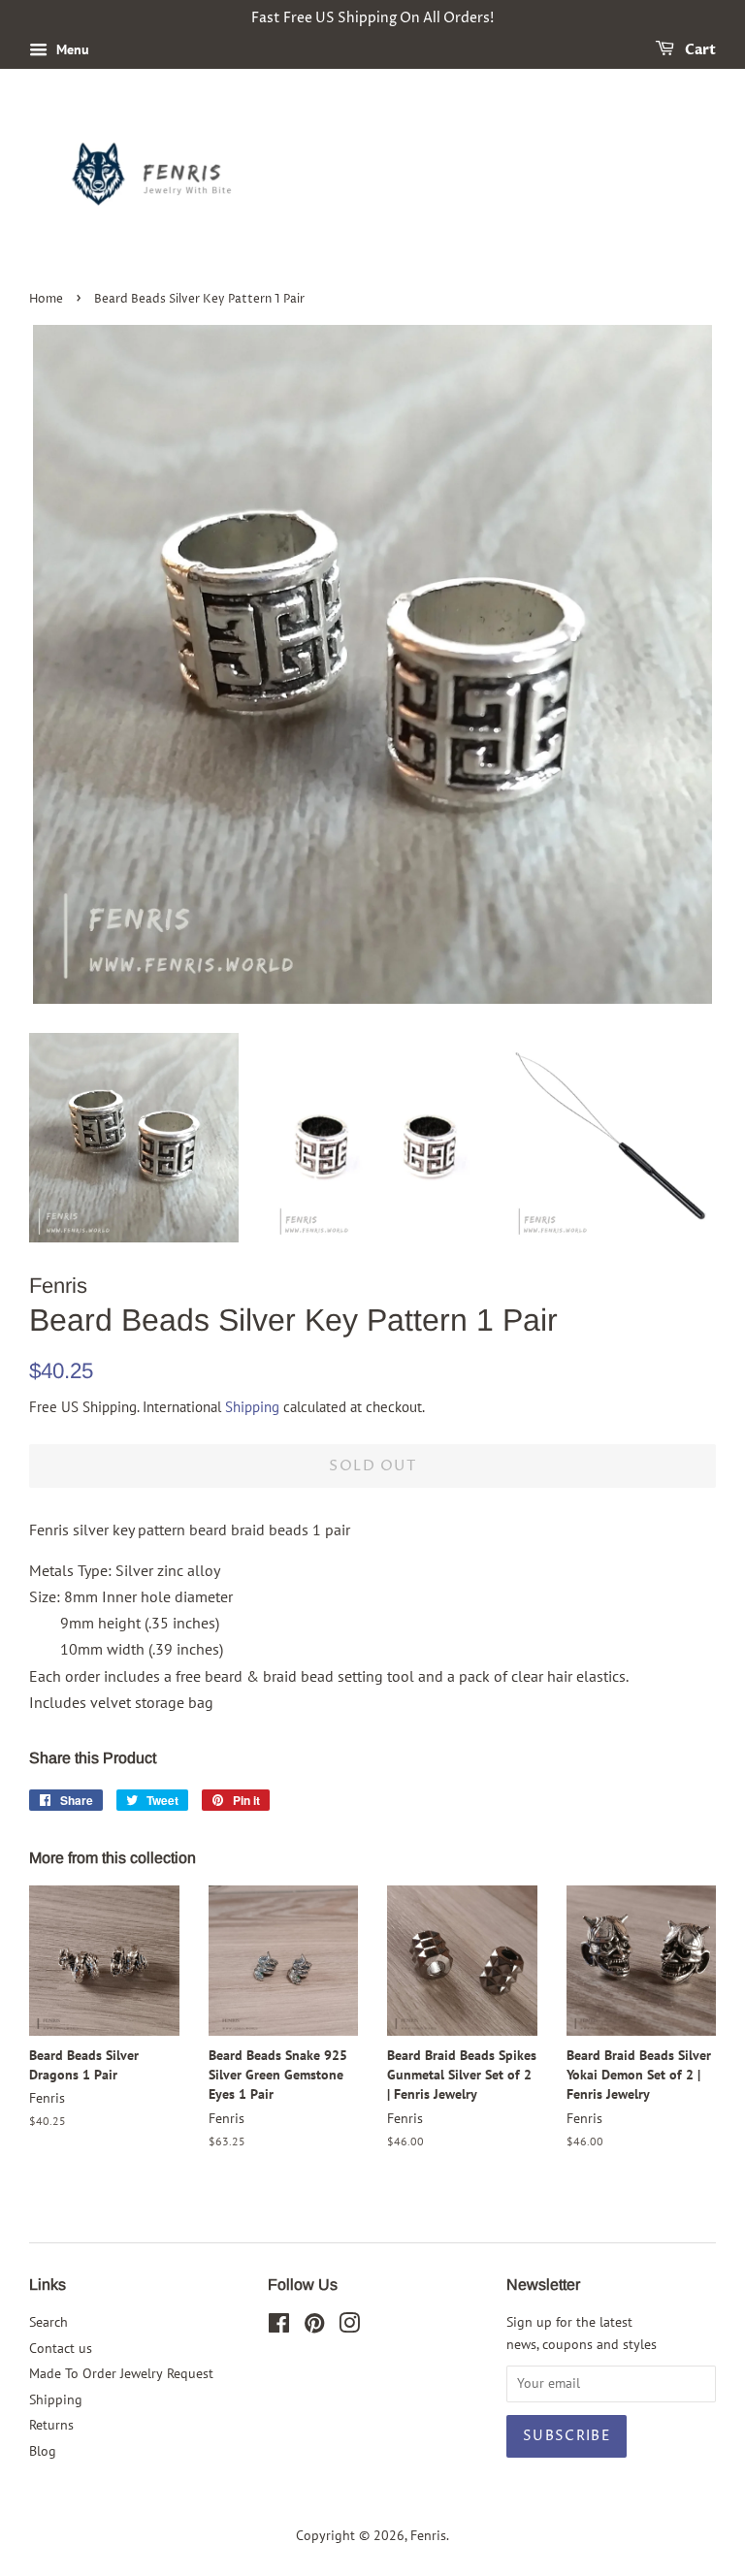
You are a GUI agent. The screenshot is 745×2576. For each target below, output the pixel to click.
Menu (71, 49)
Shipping (252, 1407)
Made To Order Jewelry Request (121, 2373)
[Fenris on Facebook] (279, 2327)
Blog (43, 2451)
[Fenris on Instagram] (349, 2327)
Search (49, 2322)
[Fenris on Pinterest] (314, 2327)
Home (46, 299)
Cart (699, 50)
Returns (51, 2425)
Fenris (428, 2535)
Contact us (61, 2348)
